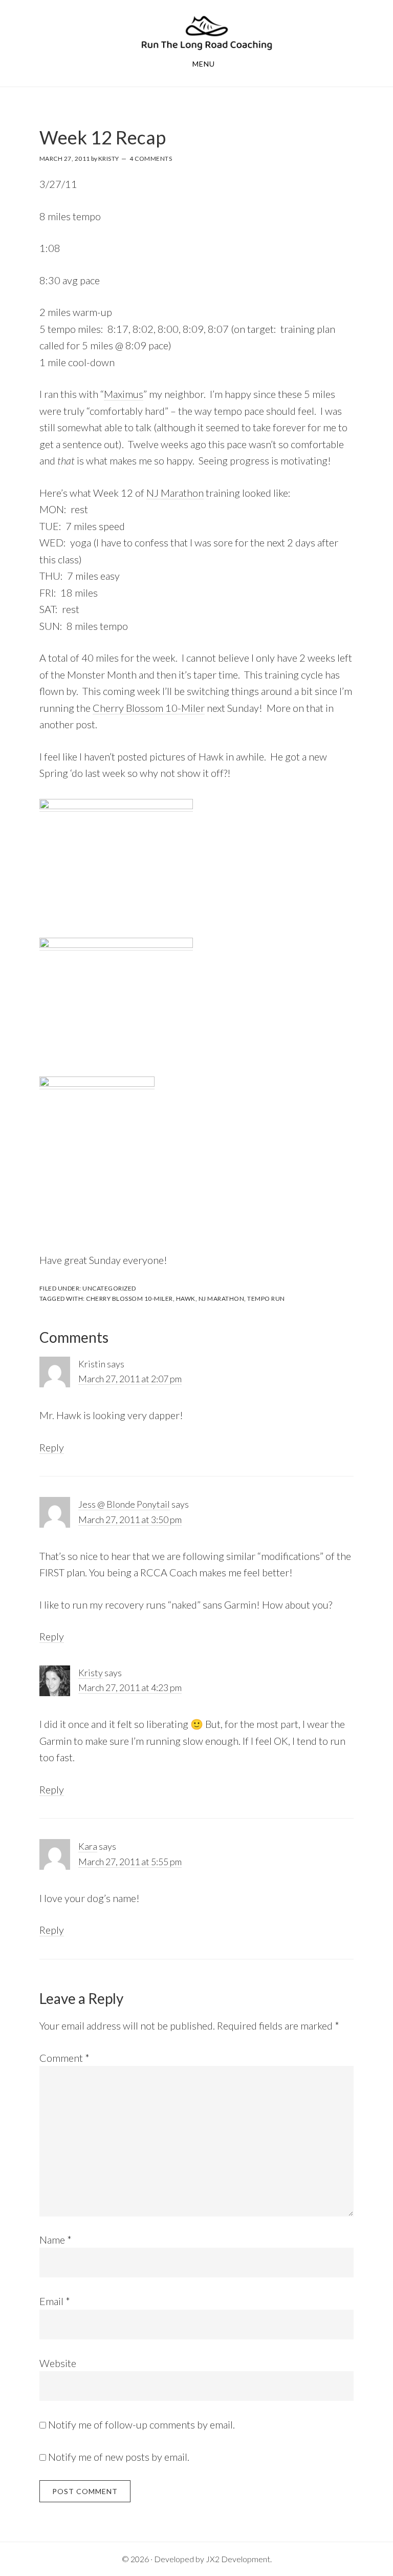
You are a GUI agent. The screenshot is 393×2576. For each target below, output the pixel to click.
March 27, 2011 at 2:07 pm (130, 1379)
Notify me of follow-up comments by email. (141, 2424)
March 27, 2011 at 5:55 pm (130, 1862)
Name (56, 2240)
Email (55, 2301)
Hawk (186, 1298)
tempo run (266, 1298)
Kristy (91, 1673)
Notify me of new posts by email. (119, 2457)
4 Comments (151, 159)
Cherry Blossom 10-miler (129, 1298)
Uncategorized (109, 1288)
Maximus (124, 394)
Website (58, 2363)
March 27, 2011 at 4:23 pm (130, 1687)
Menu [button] (204, 64)
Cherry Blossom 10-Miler (149, 708)
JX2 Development (238, 2559)
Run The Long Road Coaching (207, 33)
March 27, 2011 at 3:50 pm (130, 1519)
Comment (64, 2058)
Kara (88, 1846)
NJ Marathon (175, 493)
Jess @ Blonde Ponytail (124, 1504)
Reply (52, 1447)
